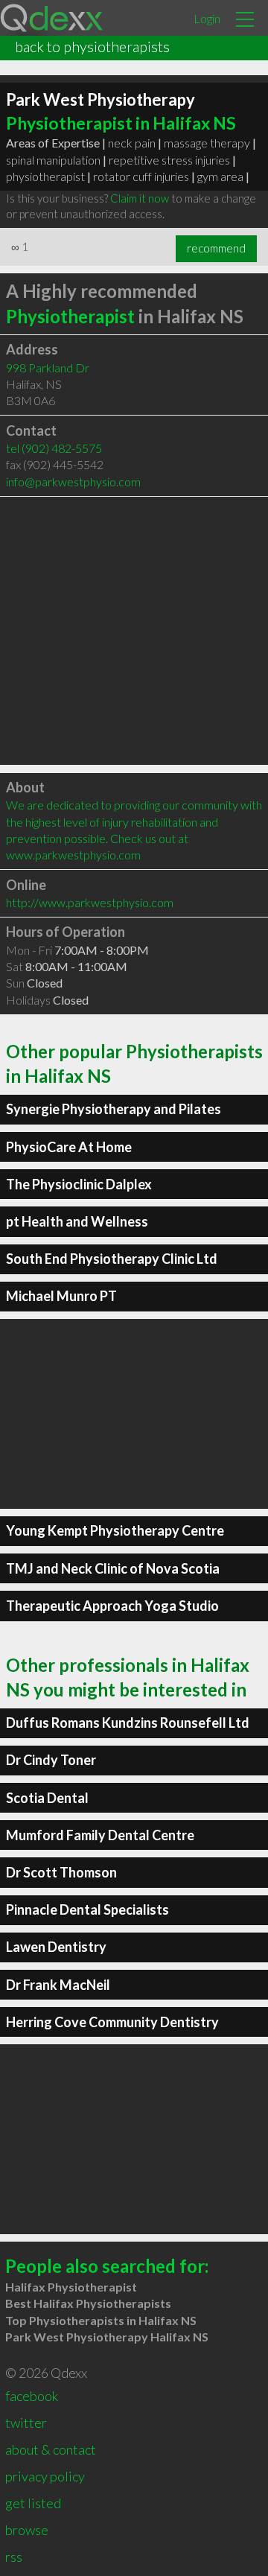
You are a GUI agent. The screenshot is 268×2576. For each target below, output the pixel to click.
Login (207, 18)
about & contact (51, 2449)
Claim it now (140, 198)
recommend (216, 248)
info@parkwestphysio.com (73, 481)
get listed (33, 2503)
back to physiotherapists (92, 46)
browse (27, 2530)
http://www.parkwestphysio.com (90, 902)
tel (54, 448)
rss (14, 2557)
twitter (26, 2423)
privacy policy (45, 2476)
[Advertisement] (134, 631)
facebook (32, 2396)
